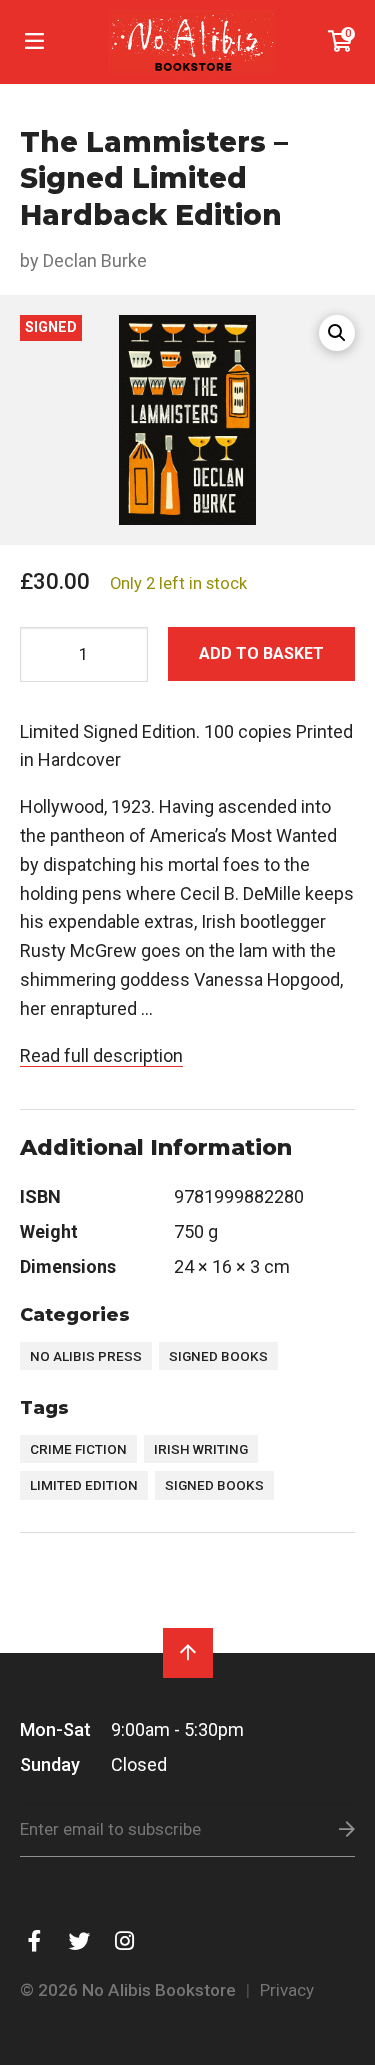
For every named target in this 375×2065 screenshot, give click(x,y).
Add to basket (261, 653)
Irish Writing (201, 1449)
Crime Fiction (78, 1449)
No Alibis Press (86, 1356)
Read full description (101, 1055)
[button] (337, 333)
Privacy (287, 1990)
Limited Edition (84, 1485)
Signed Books (218, 1356)
